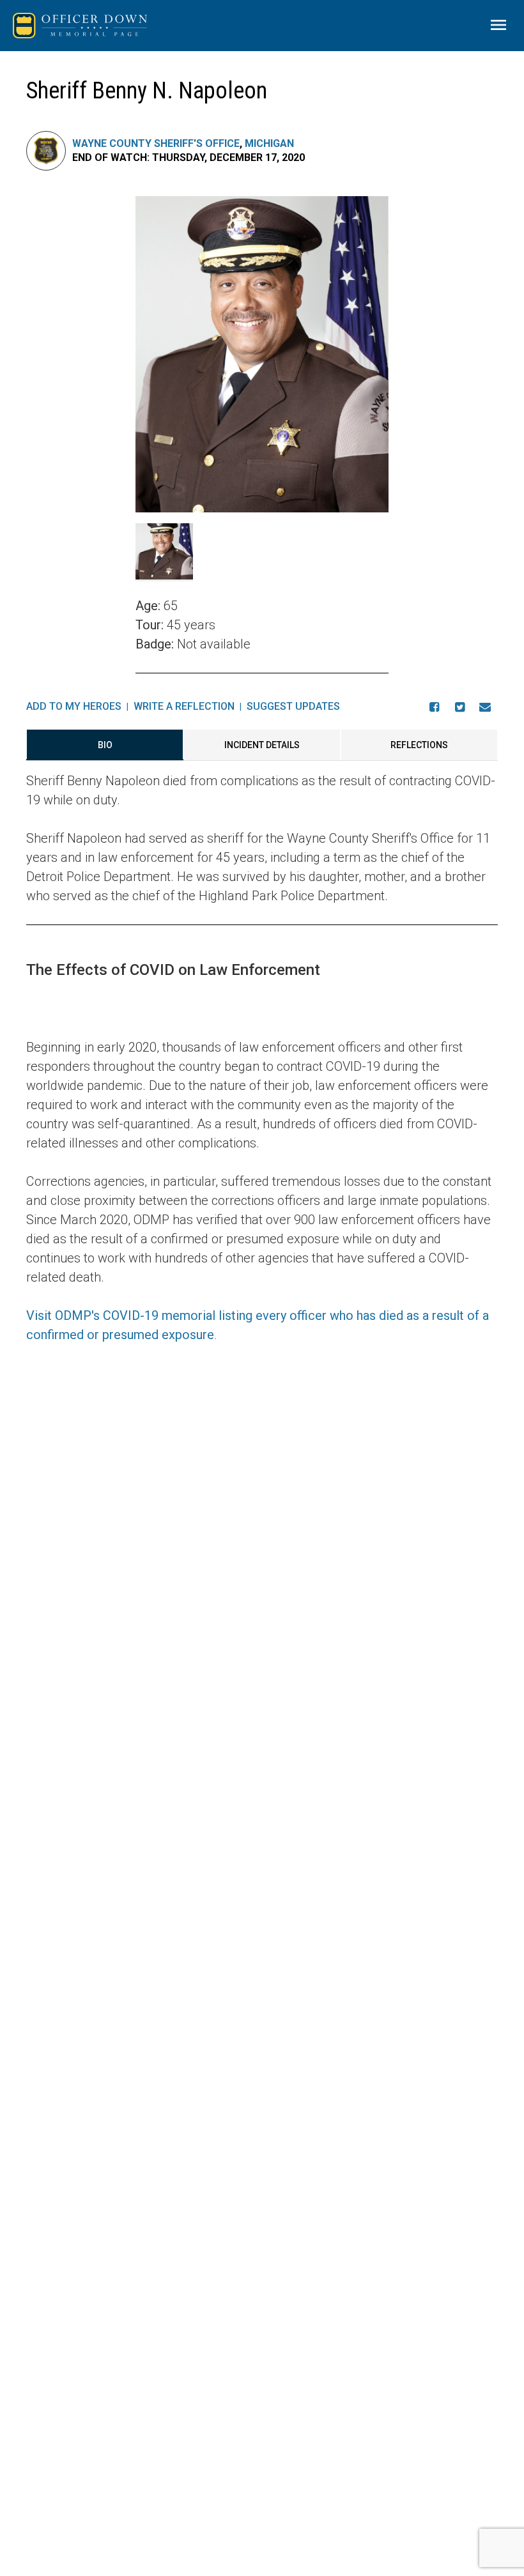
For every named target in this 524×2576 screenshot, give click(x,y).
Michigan (269, 143)
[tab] (105, 745)
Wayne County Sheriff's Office (156, 143)
